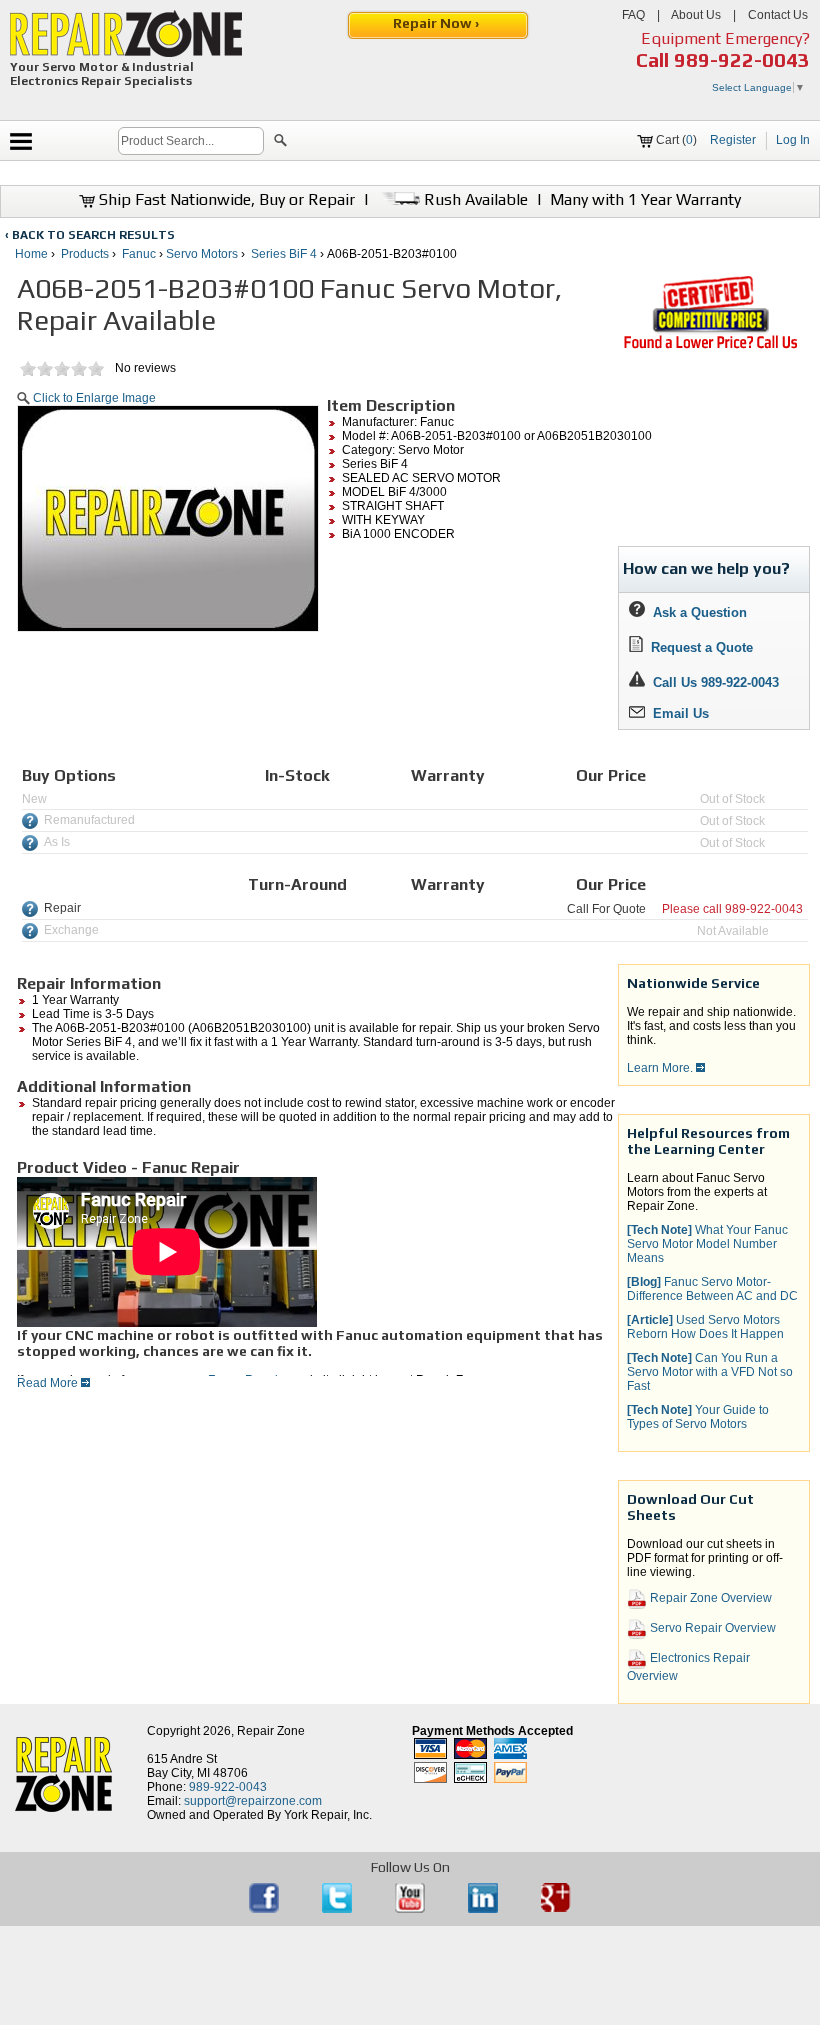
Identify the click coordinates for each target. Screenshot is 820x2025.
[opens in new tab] (265, 1909)
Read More (49, 1383)
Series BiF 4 (284, 254)
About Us (696, 15)
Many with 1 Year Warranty (645, 199)
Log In (793, 140)
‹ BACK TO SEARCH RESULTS (90, 235)
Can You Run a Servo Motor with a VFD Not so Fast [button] (710, 1372)
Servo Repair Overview (711, 1628)
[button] (280, 143)
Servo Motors (202, 254)
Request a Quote (698, 647)
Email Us (677, 713)
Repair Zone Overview (709, 1598)
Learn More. (661, 1068)
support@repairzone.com (253, 1801)
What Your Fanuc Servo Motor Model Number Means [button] (707, 1244)
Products (85, 254)
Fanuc (139, 254)
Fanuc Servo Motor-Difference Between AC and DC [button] (712, 1289)
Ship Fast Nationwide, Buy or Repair (225, 199)
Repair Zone (271, 1731)
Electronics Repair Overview (688, 1667)
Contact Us (778, 15)
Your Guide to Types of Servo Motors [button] (698, 1417)
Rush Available (474, 199)
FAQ (633, 15)
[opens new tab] (710, 347)
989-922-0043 (742, 59)
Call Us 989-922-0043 (716, 682)
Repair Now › (437, 23)
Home (31, 254)
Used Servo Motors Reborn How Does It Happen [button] (705, 1327)
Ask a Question (696, 612)
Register (733, 140)
